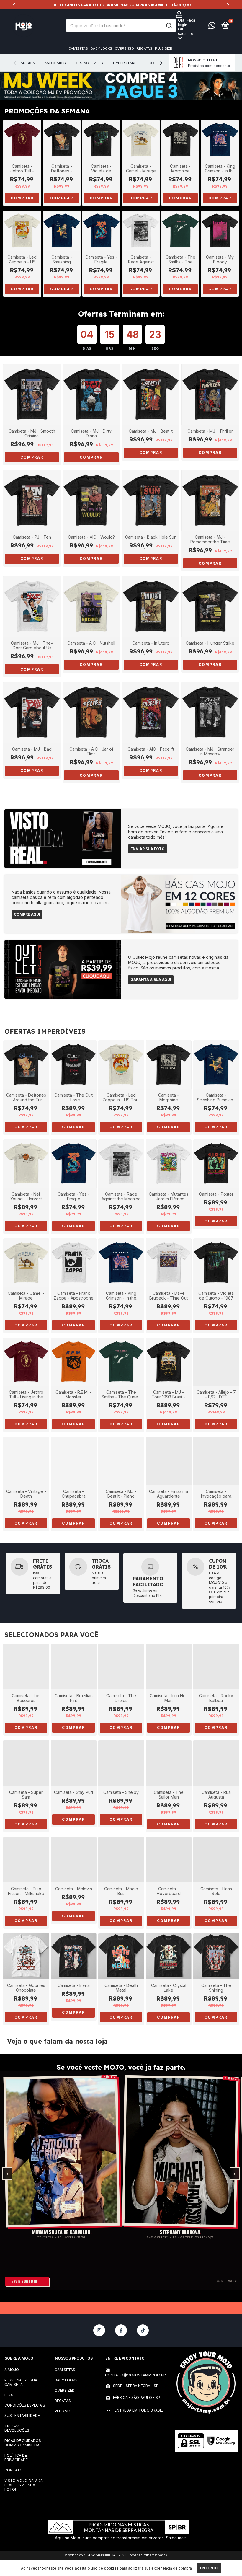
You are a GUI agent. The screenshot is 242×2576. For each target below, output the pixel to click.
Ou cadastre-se (187, 34)
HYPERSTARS (125, 63)
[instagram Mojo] (99, 2330)
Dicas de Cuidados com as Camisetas (23, 2443)
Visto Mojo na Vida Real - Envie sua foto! (24, 2485)
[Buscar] (169, 26)
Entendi (209, 2568)
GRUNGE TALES (89, 63)
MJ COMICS (55, 63)
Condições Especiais (25, 2405)
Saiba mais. (177, 2538)
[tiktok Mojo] (143, 2330)
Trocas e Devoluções (17, 2428)
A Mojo (12, 2370)
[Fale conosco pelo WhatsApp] (212, 27)
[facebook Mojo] (121, 2330)
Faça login (187, 22)
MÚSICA (28, 63)
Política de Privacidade (16, 2458)
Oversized (124, 48)
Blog (9, 2395)
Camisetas (78, 48)
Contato (14, 2470)
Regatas (144, 48)
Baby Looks (101, 48)
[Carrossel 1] (121, 86)
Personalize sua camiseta (21, 2382)
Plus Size (163, 48)
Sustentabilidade (22, 2416)
